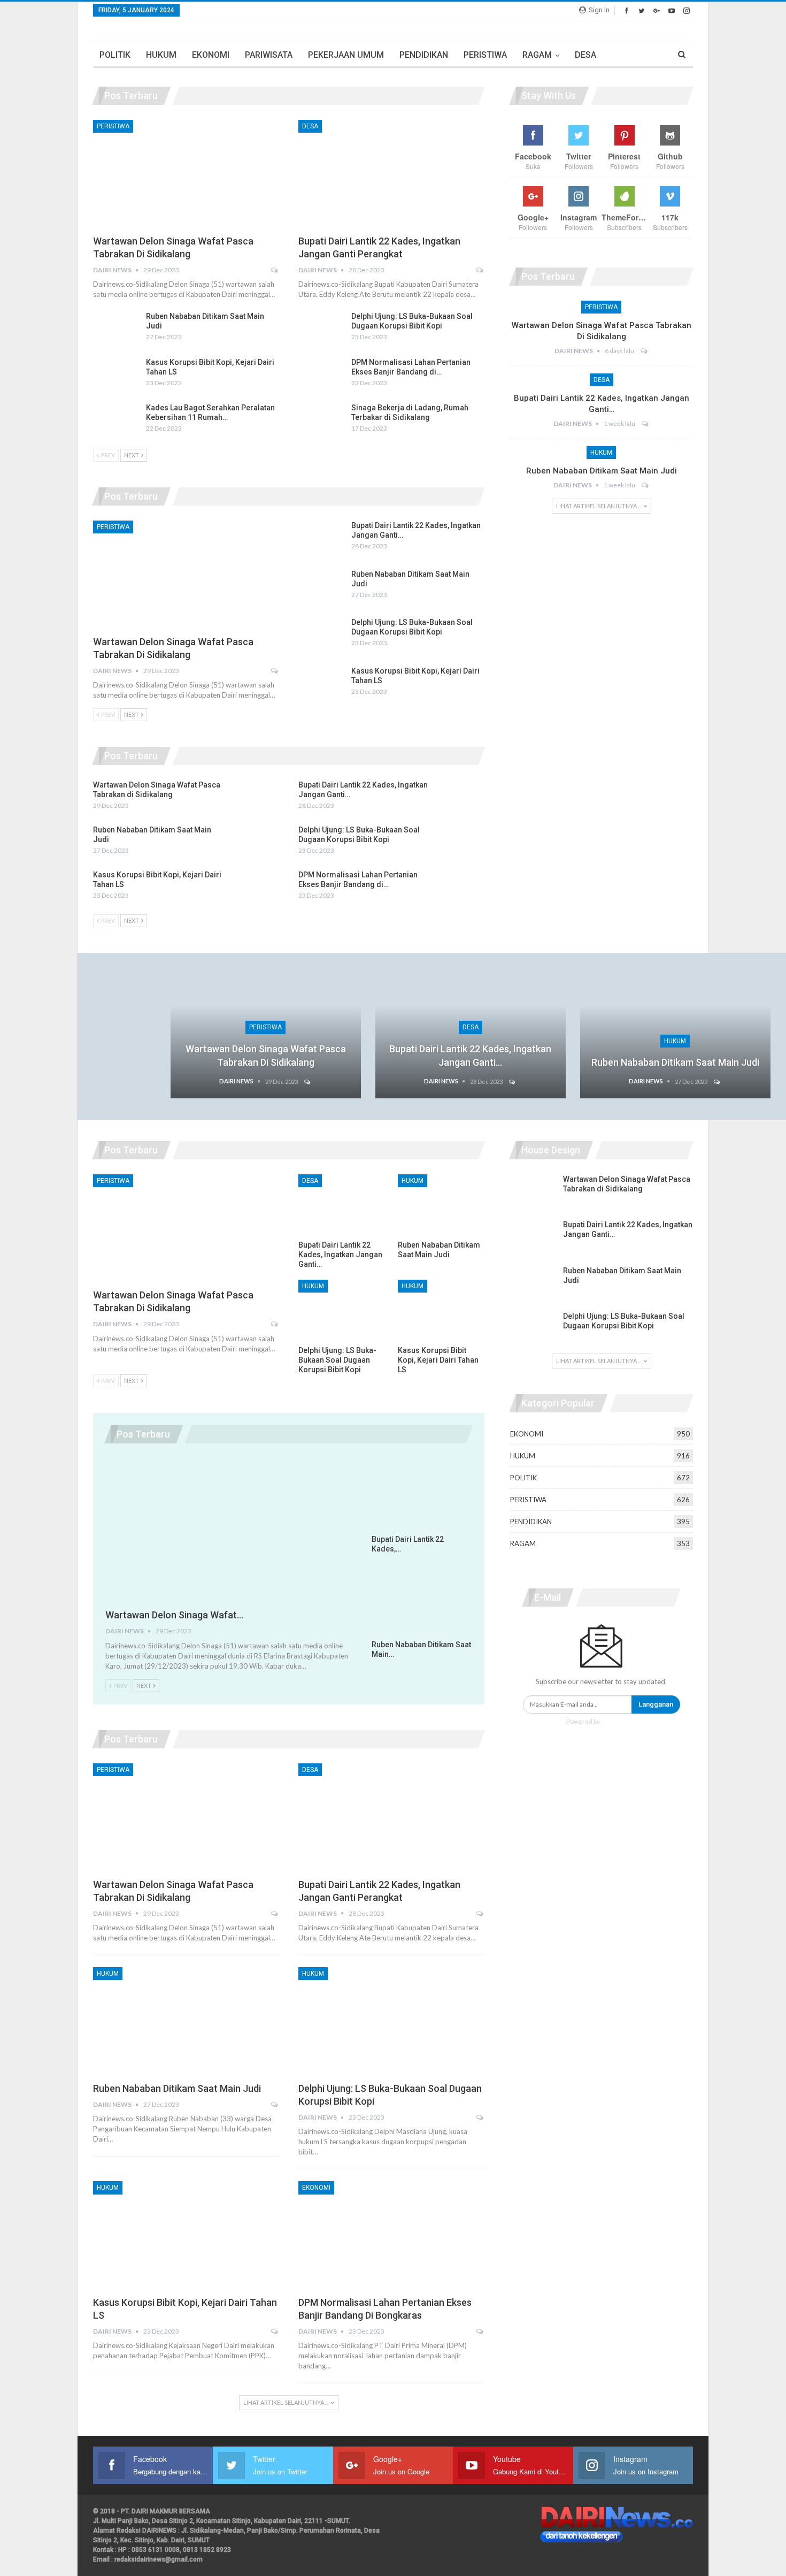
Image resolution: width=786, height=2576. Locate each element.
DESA (585, 55)
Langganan (656, 1704)
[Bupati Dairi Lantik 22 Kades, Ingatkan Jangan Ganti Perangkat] (391, 174)
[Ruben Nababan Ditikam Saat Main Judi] (116, 328)
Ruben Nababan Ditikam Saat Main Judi (602, 471)
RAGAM (537, 55)
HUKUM (161, 55)
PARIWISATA (269, 55)
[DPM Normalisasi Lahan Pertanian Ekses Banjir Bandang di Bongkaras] (321, 374)
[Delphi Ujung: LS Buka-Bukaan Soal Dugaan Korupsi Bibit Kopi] (321, 328)
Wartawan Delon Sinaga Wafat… (174, 1615)
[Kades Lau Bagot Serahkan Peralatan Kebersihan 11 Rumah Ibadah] (116, 420)
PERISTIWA (485, 55)
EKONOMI (211, 55)
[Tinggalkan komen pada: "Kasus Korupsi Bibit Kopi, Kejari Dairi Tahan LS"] (275, 2332)
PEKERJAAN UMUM (346, 55)
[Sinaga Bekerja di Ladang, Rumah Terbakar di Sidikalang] (321, 420)
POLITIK (115, 55)
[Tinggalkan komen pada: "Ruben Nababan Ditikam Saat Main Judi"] (646, 485)
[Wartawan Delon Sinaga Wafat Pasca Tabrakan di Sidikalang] (186, 174)
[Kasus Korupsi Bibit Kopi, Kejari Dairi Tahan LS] (116, 374)
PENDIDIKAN (424, 55)
